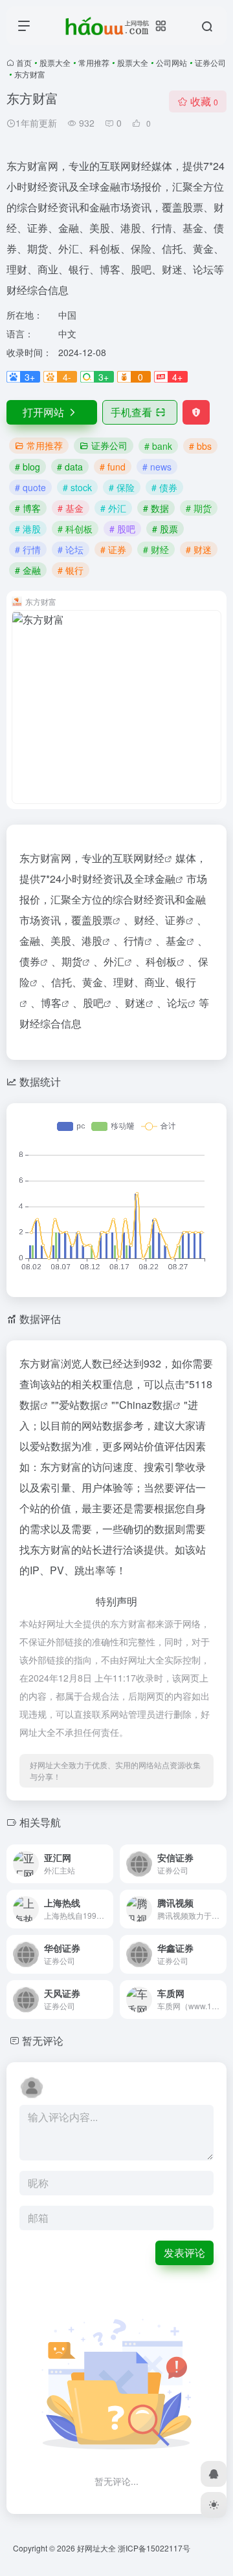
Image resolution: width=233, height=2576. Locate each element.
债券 (30, 961)
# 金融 (28, 570)
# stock (77, 487)
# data (70, 467)
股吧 (93, 1003)
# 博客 (28, 508)
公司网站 (172, 62)
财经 (154, 858)
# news (157, 467)
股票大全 (55, 62)
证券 (175, 920)
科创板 (161, 961)
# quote (30, 487)
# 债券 (164, 487)
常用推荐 (94, 62)
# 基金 (71, 508)
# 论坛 (71, 549)
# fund (113, 467)
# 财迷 (199, 549)
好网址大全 (96, 2548)
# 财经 (156, 549)
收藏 (204, 101)
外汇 (114, 961)
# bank (158, 446)
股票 (102, 920)
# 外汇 (113, 508)
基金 (176, 941)
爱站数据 (80, 1405)
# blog (28, 467)
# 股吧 (122, 529)
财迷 (135, 1003)
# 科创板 (75, 529)
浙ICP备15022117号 (154, 2548)
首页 (24, 62)
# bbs (200, 446)
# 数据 (156, 508)
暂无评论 (43, 2041)
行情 (134, 941)
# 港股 (28, 529)
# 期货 (199, 508)
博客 (51, 1003)
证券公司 (210, 62)
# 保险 (122, 487)
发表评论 (184, 2253)
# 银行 (71, 570)
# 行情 (28, 549)
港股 (92, 941)
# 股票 (165, 529)
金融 (165, 879)
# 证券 (113, 549)
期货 (72, 961)
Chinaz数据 (146, 1405)
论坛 (177, 1003)
